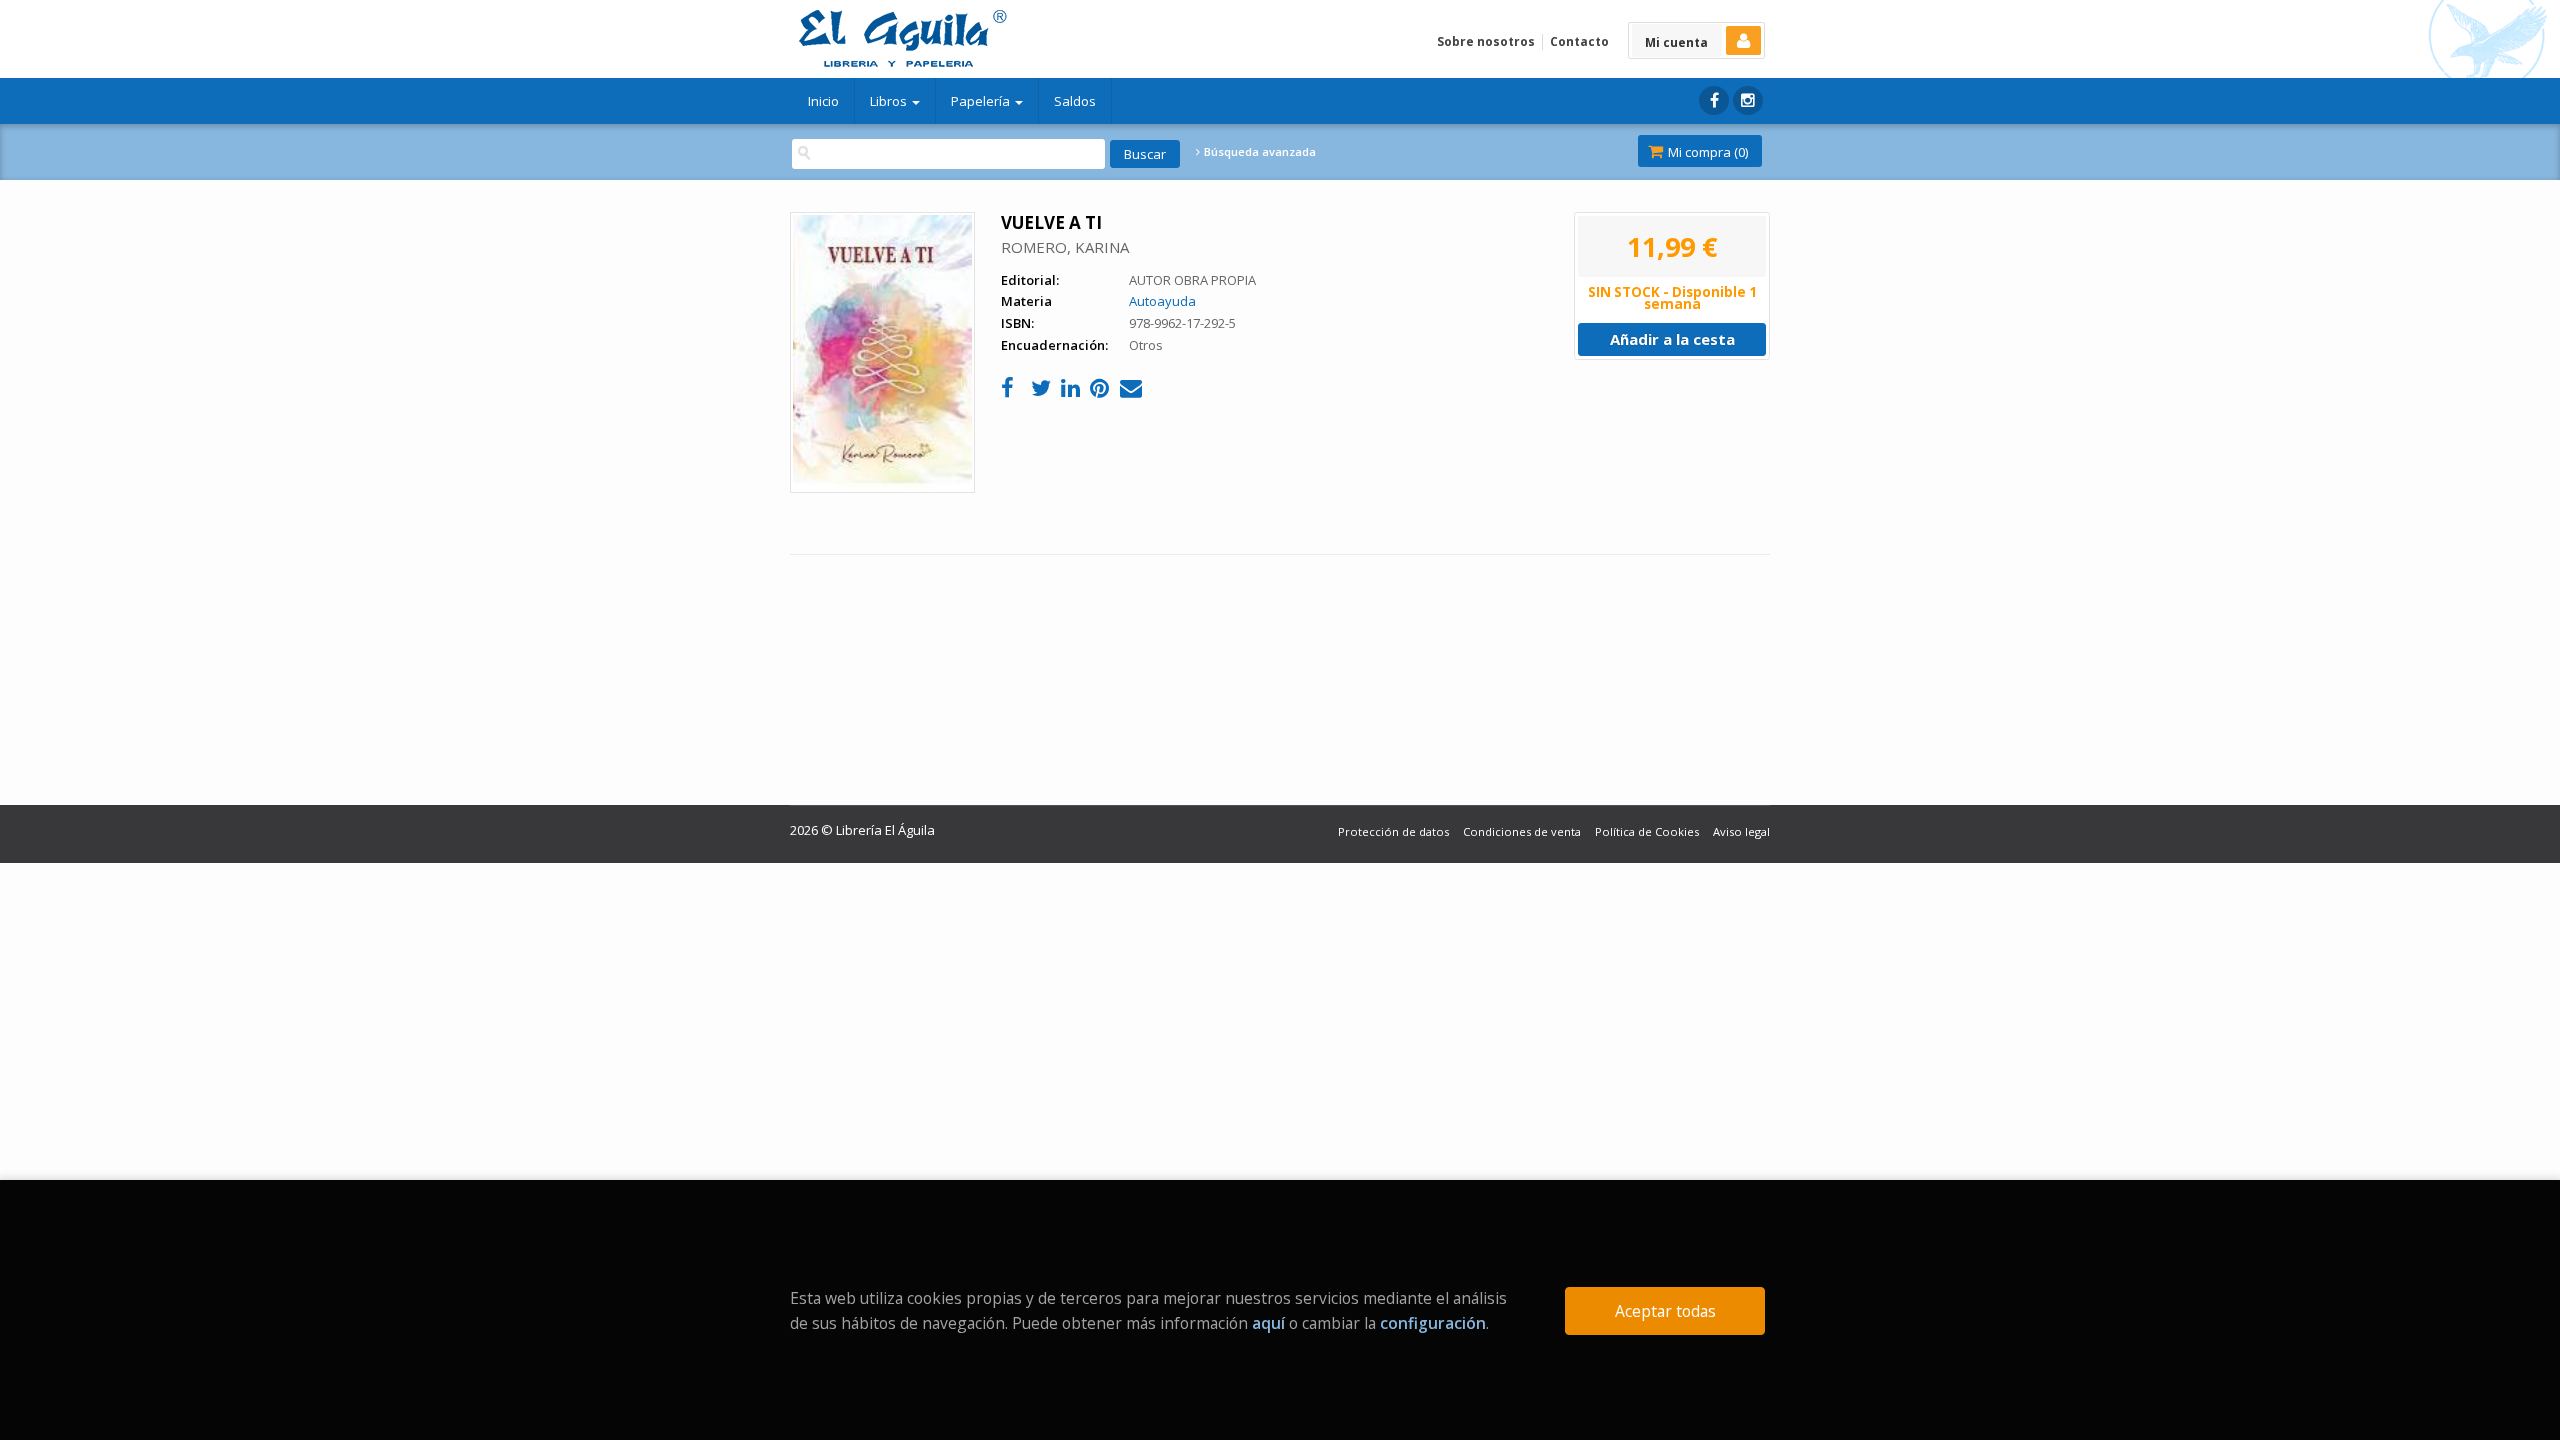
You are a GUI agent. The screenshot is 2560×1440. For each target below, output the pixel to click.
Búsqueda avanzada (1258, 152)
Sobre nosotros (1486, 41)
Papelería (982, 101)
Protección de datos (1393, 831)
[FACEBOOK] (1714, 100)
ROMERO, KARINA (1065, 247)
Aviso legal (1741, 831)
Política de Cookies (1647, 831)
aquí (1268, 1323)
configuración (1433, 1323)
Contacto (1579, 41)
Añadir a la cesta (1672, 339)
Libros (890, 101)
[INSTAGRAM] (1748, 100)
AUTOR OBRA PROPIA (1192, 280)
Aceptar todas (1665, 1311)
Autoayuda (1162, 301)
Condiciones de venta (1522, 831)
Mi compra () (1706, 152)
